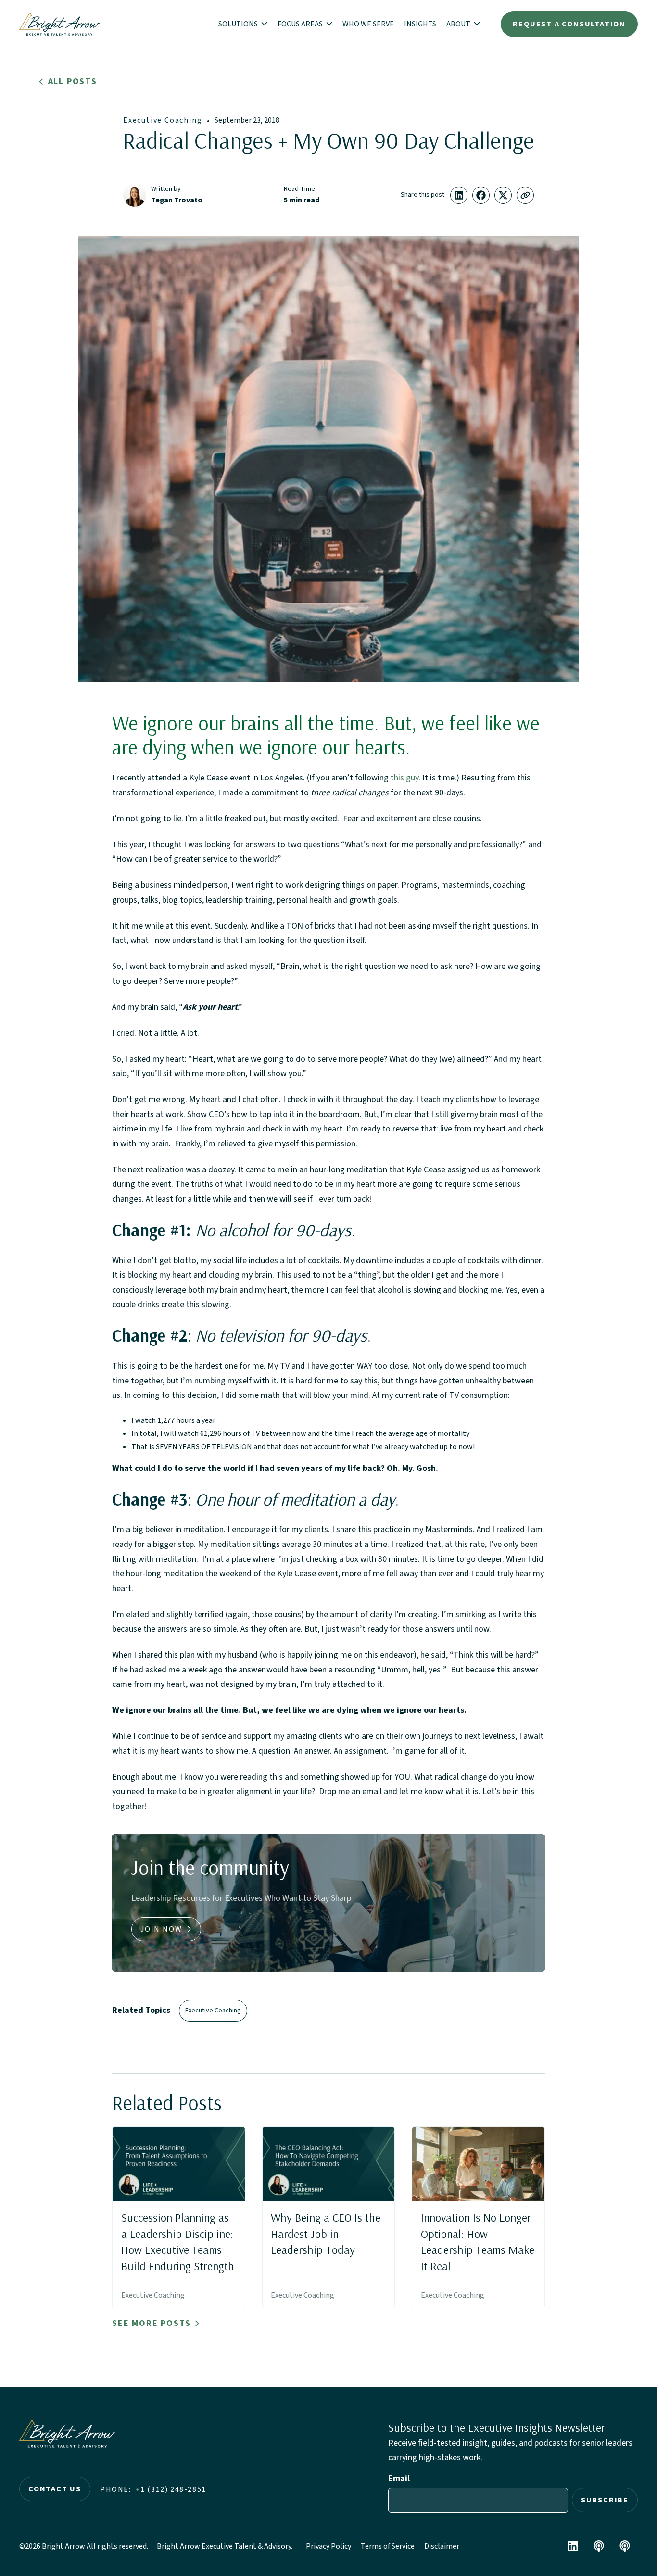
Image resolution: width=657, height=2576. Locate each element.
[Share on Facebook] (481, 195)
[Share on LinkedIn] (459, 195)
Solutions (239, 24)
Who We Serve (368, 24)
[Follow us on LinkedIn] (573, 2546)
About (459, 24)
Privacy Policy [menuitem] (328, 2546)
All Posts (73, 82)
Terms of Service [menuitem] (388, 2546)
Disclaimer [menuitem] (442, 2546)
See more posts (152, 2324)
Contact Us (55, 2489)
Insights (420, 24)
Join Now (161, 1929)
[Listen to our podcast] (599, 2546)
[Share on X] (503, 195)
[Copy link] (525, 195)
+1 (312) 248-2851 (171, 2489)
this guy (404, 778)
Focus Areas (301, 24)
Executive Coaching (163, 120)
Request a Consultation (569, 24)
